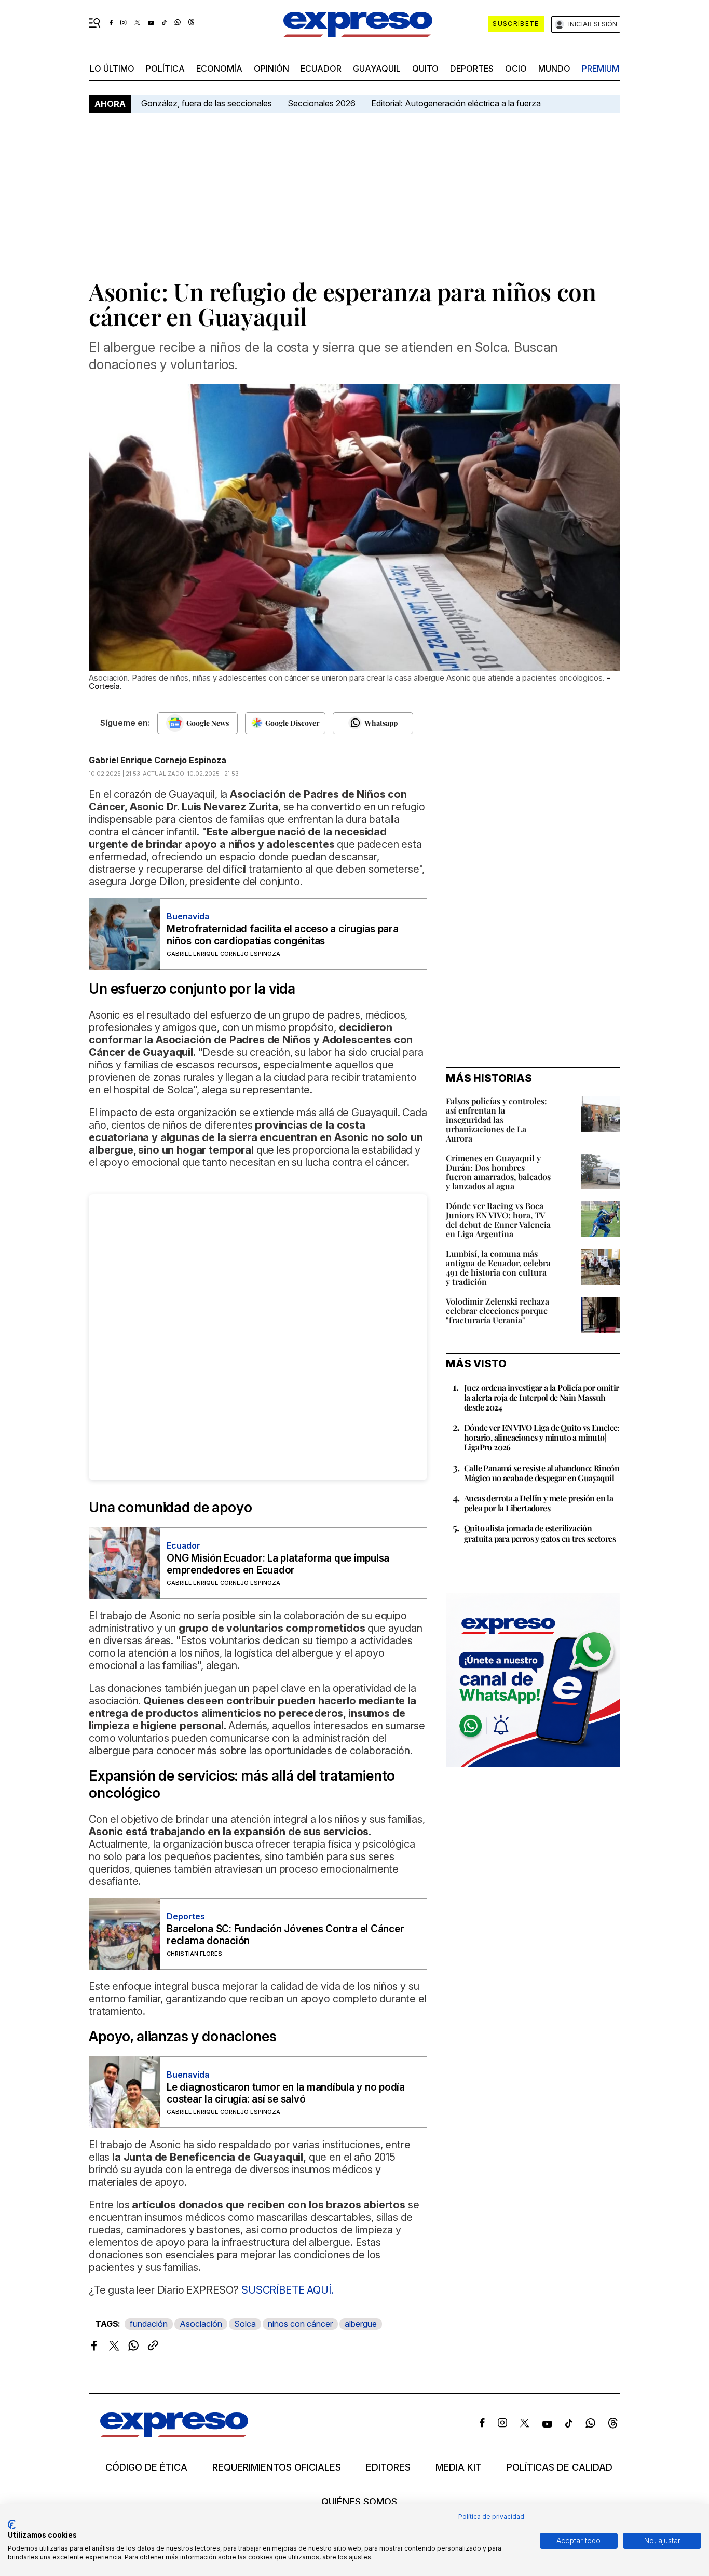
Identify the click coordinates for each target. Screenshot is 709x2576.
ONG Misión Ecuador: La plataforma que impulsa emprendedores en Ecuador (278, 1564)
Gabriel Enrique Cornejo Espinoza (158, 760)
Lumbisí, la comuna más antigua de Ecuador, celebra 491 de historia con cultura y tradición (498, 1267)
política (165, 69)
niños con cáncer (300, 2324)
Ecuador (321, 69)
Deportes (472, 69)
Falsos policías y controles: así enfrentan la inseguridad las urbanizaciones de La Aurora (496, 1120)
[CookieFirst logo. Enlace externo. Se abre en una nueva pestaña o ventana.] (12, 2525)
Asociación (201, 2324)
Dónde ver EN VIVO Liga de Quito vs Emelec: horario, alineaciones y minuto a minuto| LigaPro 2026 (542, 1437)
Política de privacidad (491, 2517)
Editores (388, 2467)
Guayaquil (377, 69)
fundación (149, 2324)
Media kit (459, 2467)
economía (219, 69)
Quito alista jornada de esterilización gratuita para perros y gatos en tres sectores (540, 1533)
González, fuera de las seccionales (207, 103)
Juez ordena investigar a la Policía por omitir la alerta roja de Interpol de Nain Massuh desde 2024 (541, 1397)
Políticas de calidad (560, 2467)
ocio (516, 69)
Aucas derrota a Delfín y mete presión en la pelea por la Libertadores (538, 1503)
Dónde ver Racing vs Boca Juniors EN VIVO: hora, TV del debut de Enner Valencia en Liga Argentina (498, 1220)
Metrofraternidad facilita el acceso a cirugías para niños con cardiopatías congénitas (283, 935)
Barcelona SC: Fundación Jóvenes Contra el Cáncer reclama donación (285, 1935)
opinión (271, 69)
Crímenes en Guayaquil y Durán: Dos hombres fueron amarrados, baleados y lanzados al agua (498, 1172)
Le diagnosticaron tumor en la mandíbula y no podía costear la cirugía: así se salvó (286, 2093)
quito (425, 69)
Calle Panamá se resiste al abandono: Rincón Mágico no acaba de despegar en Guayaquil (542, 1473)
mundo (554, 69)
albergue (361, 2324)
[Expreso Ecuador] (174, 2434)
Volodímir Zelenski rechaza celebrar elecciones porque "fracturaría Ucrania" (497, 1311)
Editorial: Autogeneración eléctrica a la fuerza (456, 103)
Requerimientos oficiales (277, 2467)
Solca (245, 2324)
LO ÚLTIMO (112, 69)
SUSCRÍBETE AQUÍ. (287, 2290)
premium (601, 69)
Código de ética (146, 2467)
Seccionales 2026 (322, 103)
